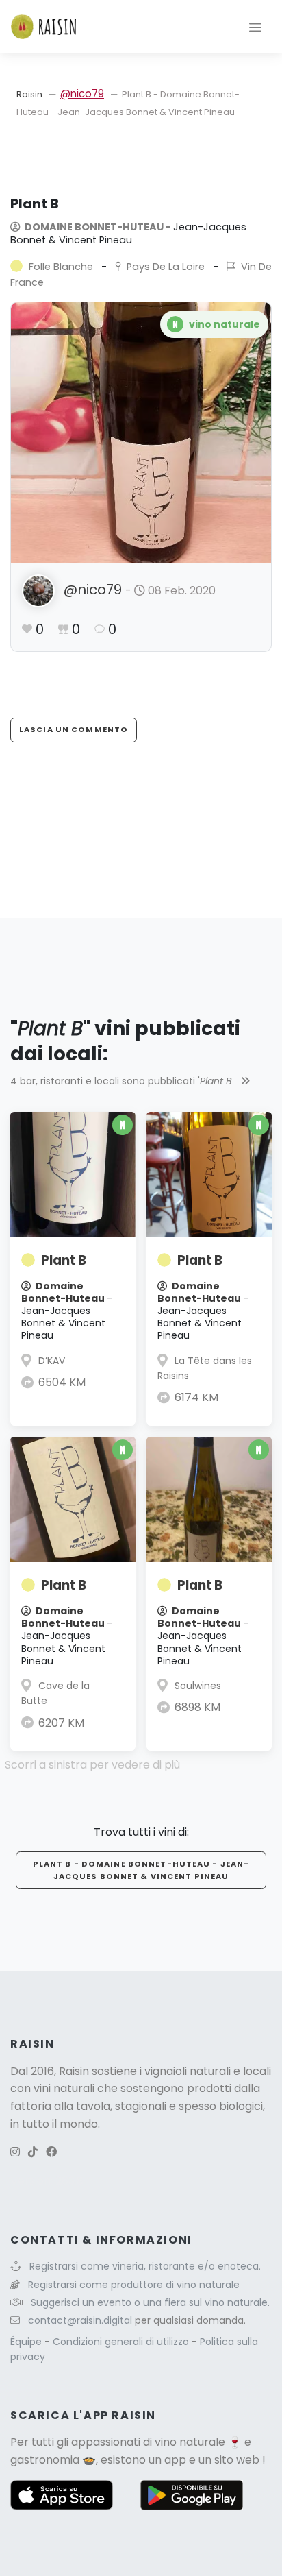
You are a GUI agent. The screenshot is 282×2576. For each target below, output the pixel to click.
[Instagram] (15, 2152)
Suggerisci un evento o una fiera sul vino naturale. (150, 2302)
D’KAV (52, 1361)
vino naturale (190, 2442)
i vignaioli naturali (185, 2071)
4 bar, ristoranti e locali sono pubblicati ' (121, 1081)
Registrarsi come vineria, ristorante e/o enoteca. (145, 2266)
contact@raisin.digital (80, 2320)
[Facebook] (51, 2152)
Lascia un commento (74, 729)
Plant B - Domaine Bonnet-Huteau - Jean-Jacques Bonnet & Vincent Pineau (141, 1870)
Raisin (29, 94)
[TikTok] (33, 2152)
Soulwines (198, 1686)
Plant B (64, 1260)
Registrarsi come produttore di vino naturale (134, 2285)
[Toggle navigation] (255, 27)
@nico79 (82, 94)
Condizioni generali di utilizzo (122, 2342)
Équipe (27, 2342)
